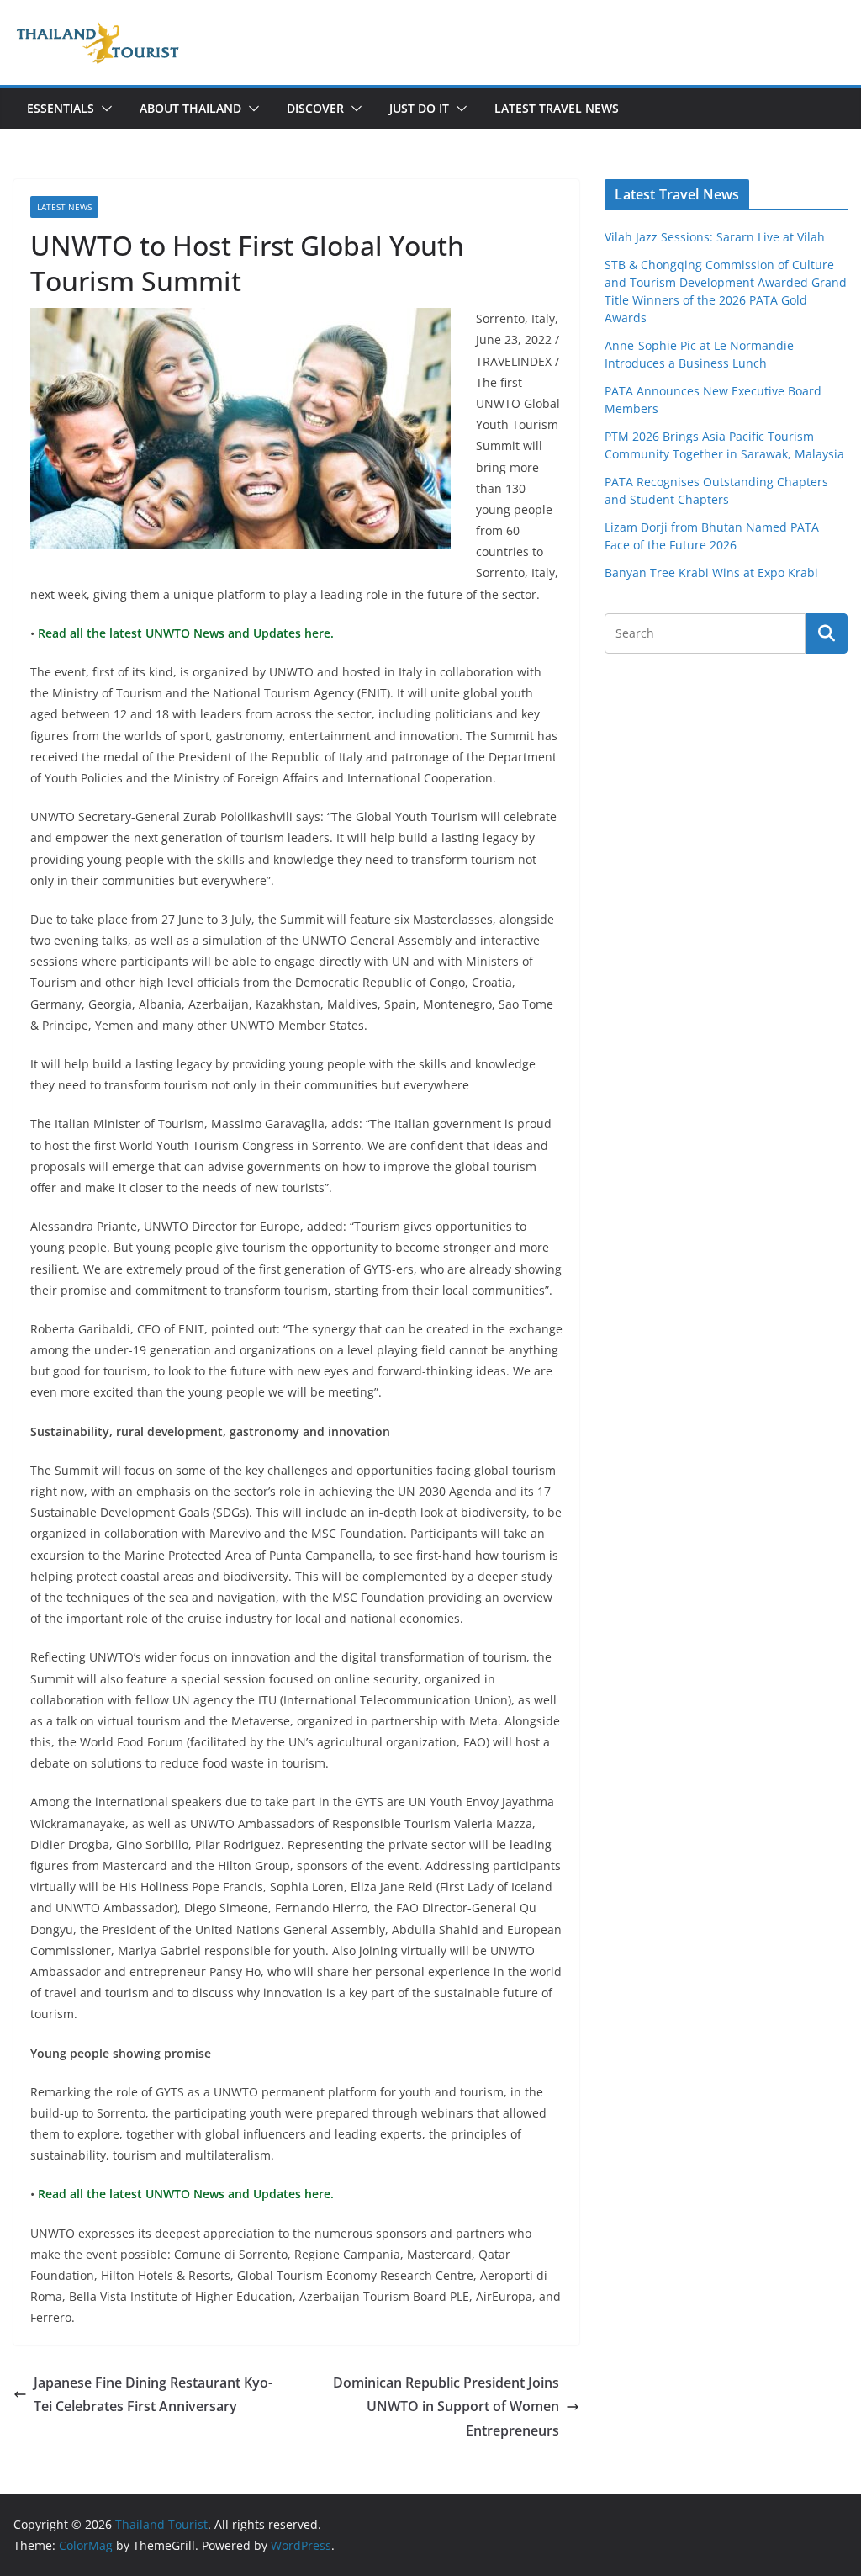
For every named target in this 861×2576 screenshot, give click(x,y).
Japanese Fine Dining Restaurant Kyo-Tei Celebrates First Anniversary (153, 2395)
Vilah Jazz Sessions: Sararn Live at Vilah (715, 237)
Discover (315, 108)
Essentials (61, 108)
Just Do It (419, 108)
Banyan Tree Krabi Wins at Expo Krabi (711, 572)
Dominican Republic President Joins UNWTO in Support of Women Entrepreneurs (446, 2407)
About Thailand (190, 108)
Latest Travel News (557, 108)
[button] (103, 109)
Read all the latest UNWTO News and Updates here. (184, 633)
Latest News (64, 207)
